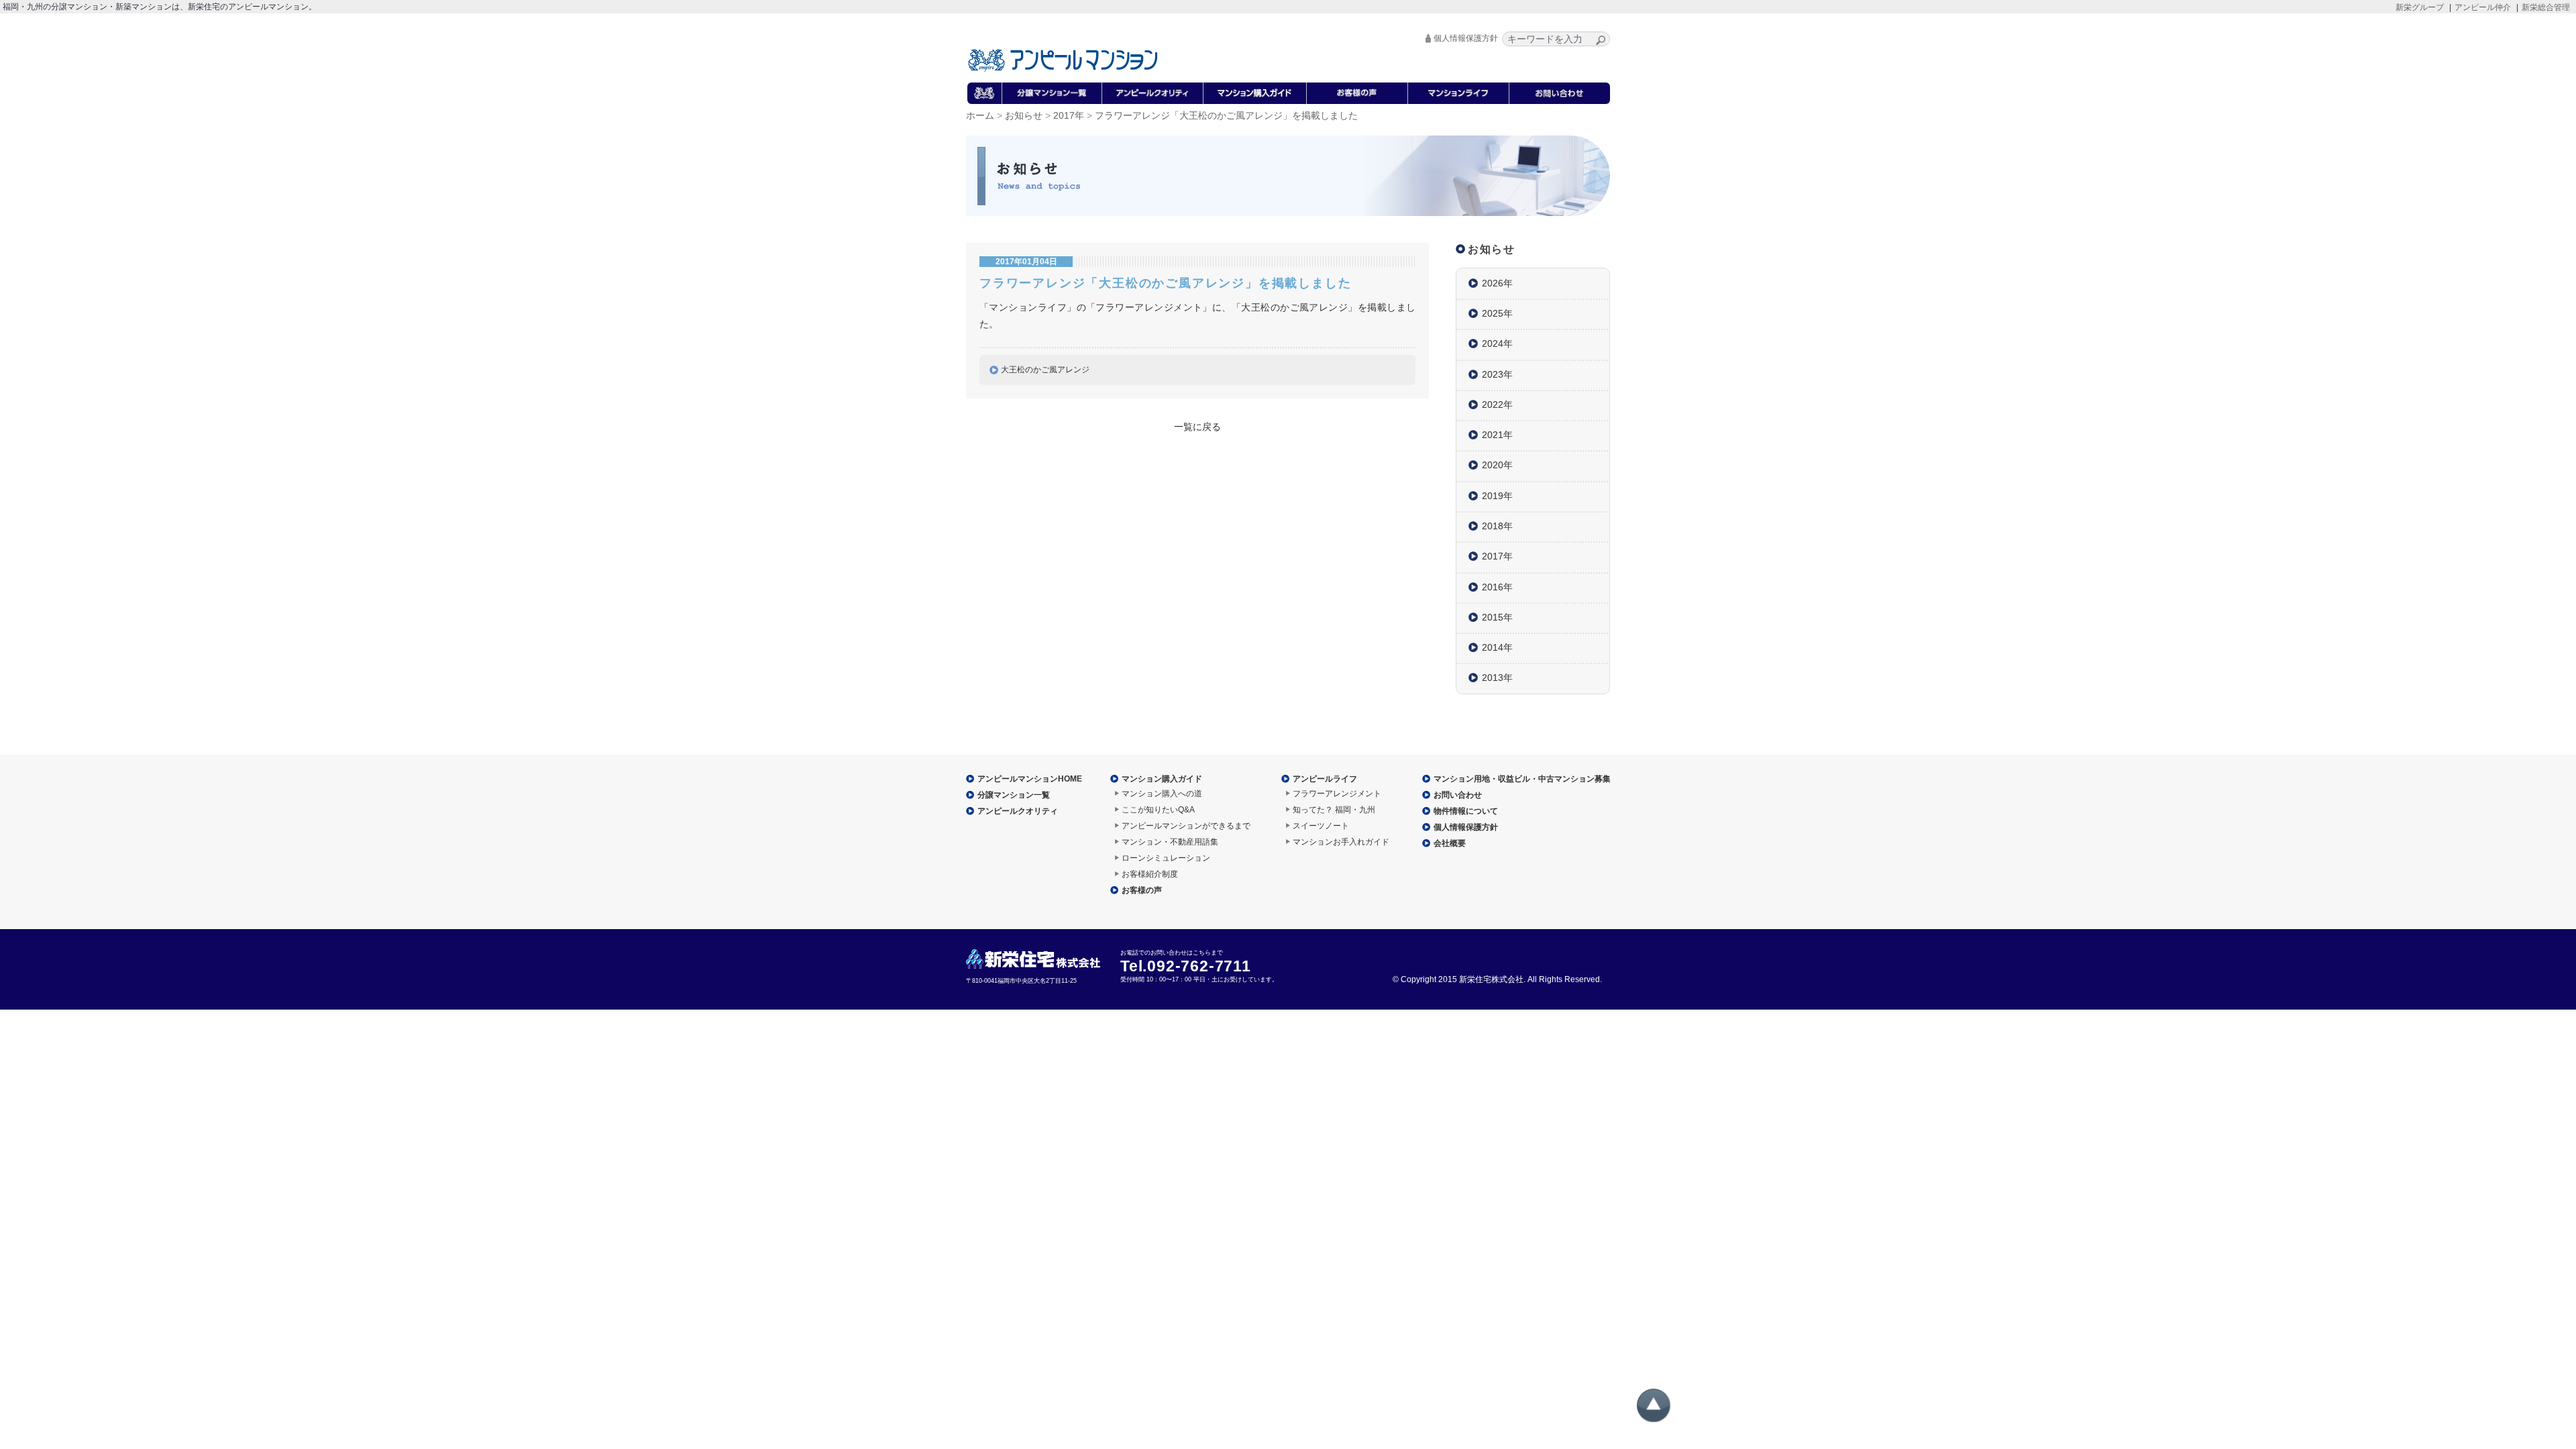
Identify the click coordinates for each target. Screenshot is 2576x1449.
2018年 (1497, 526)
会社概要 (1450, 843)
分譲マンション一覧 (1014, 795)
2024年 (1497, 343)
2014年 (1497, 647)
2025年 (1497, 313)
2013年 (1497, 678)
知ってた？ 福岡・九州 (1334, 810)
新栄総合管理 (2546, 7)
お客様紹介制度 (1150, 874)
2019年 (1497, 496)
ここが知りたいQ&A (1158, 810)
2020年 (1497, 465)
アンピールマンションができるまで (1186, 826)
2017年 (1069, 116)
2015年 (1497, 617)
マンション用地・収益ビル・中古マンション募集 (1522, 779)
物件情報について (1466, 811)
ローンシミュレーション (1166, 858)
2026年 (1497, 283)
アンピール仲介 (2483, 7)
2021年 (1497, 435)
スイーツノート (1321, 826)
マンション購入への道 (1162, 794)
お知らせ (1024, 116)
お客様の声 (1142, 890)
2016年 (1497, 587)
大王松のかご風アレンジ (1045, 370)
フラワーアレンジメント (1337, 794)
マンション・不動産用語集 (1170, 842)
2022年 (1497, 405)
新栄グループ (2420, 7)
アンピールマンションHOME (1030, 779)
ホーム (980, 116)
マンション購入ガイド (1162, 779)
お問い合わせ (1458, 795)
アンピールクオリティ (1018, 811)
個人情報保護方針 (1466, 38)
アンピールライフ (1325, 779)
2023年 (1497, 374)
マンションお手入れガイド (1341, 842)
